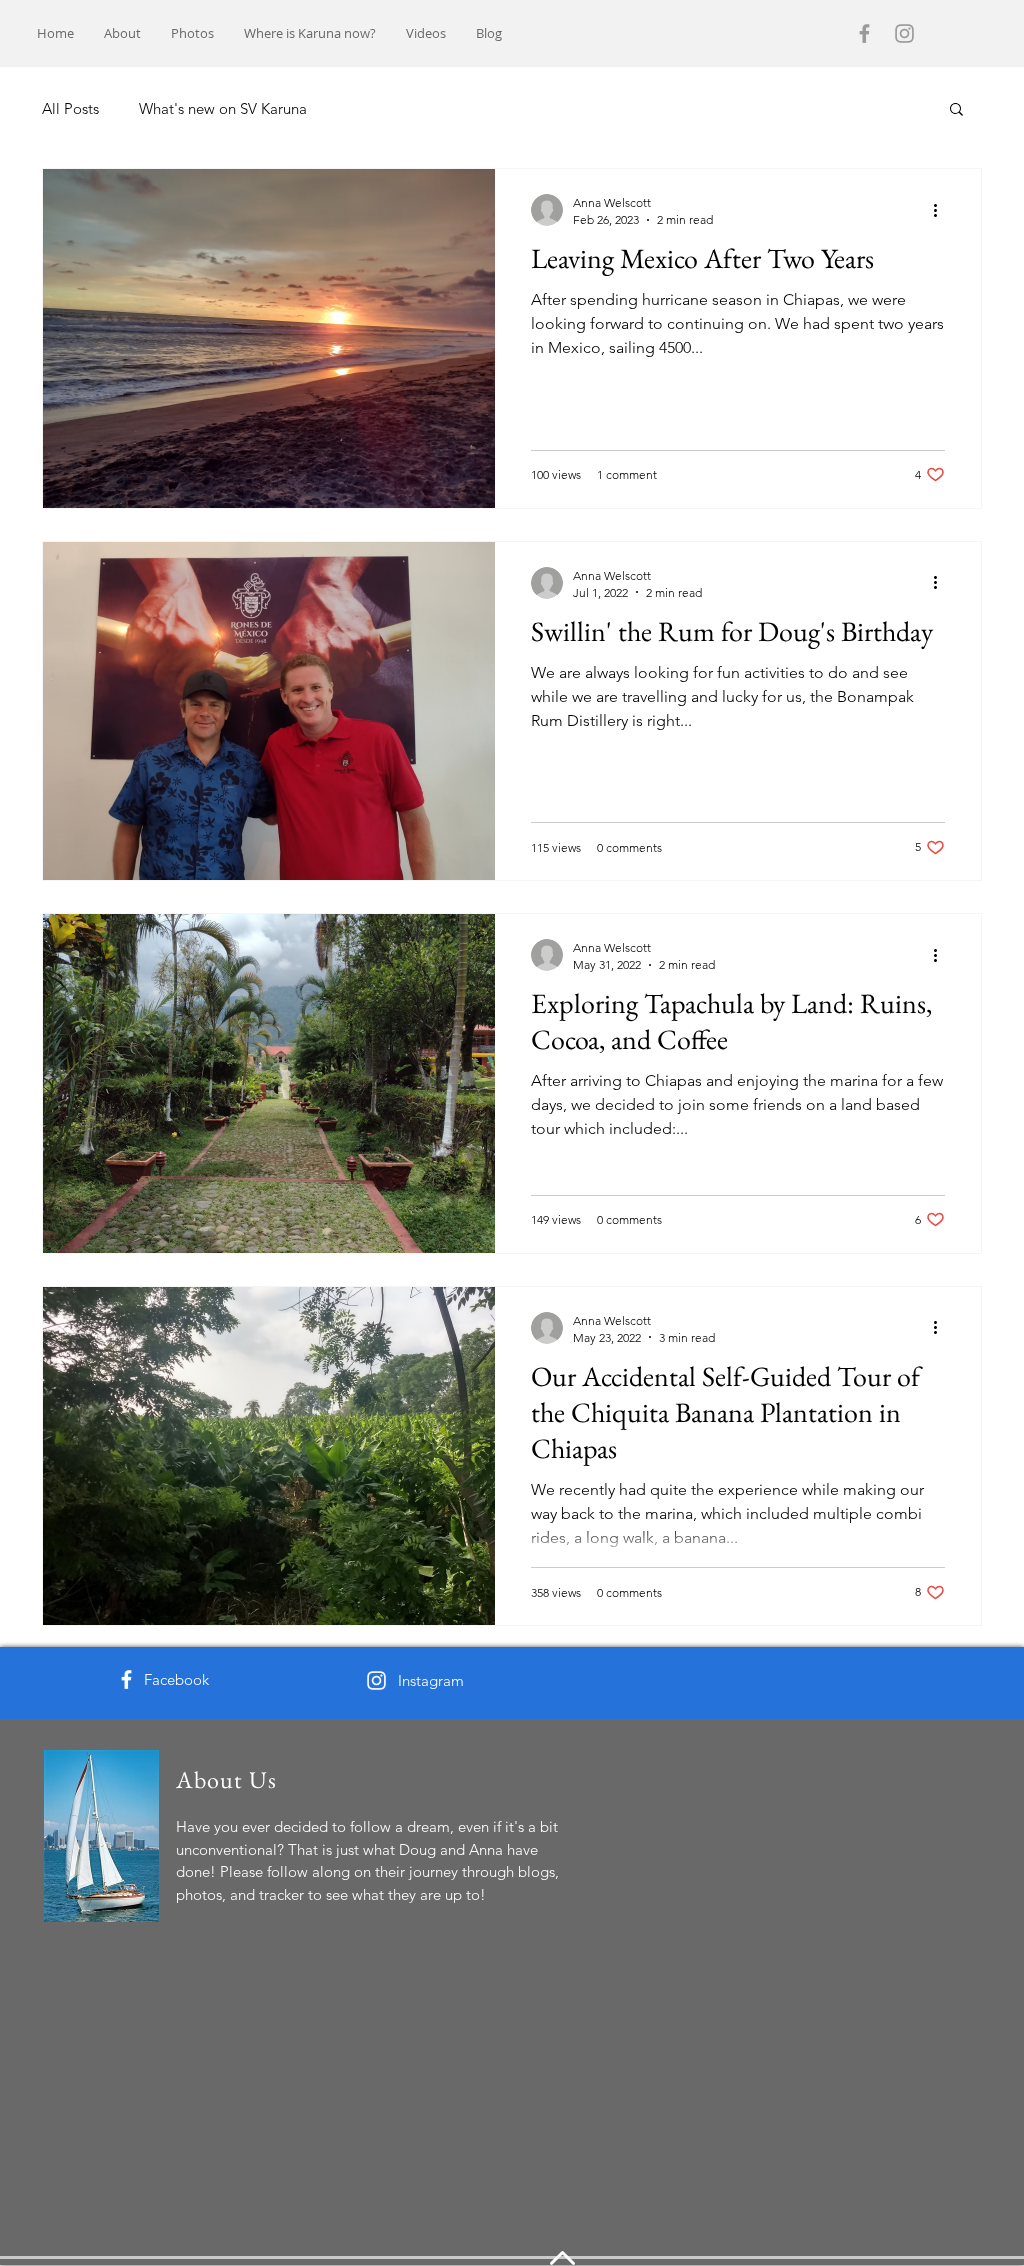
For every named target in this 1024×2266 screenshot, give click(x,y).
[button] (956, 110)
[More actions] (942, 210)
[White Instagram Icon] (376, 1680)
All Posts (70, 108)
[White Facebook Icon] (126, 1679)
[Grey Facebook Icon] (864, 33)
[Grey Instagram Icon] (904, 33)
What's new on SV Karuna (223, 108)
